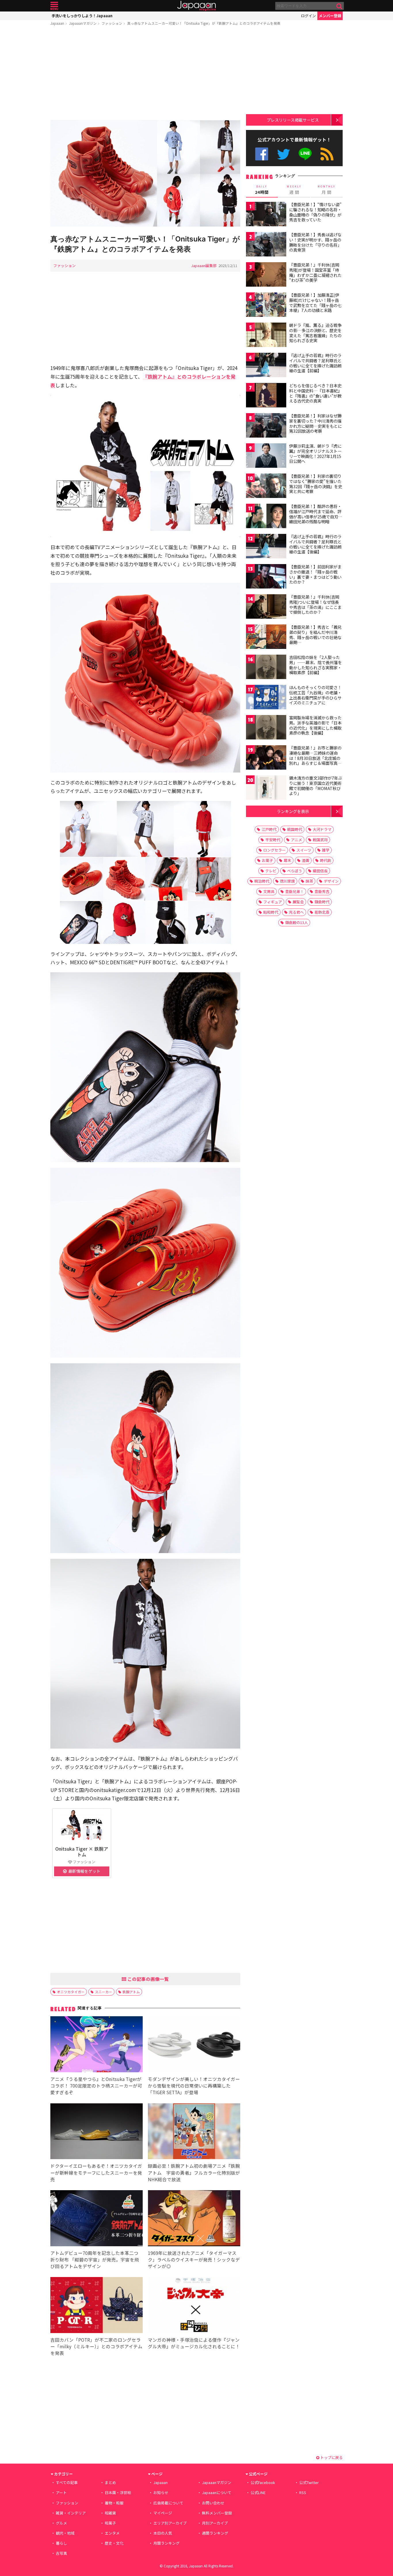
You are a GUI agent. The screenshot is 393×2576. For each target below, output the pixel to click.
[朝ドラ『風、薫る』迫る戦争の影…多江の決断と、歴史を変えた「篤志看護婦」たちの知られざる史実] (266, 336)
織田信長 (320, 871)
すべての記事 (67, 2482)
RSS (327, 154)
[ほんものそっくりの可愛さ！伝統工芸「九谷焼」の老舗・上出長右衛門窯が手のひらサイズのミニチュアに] (266, 698)
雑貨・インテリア (71, 2513)
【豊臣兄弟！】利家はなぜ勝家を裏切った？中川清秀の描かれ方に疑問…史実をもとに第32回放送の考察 (315, 423)
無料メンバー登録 (217, 2513)
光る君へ (296, 912)
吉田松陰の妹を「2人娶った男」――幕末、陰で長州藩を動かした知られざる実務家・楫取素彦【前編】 (315, 665)
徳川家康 (287, 881)
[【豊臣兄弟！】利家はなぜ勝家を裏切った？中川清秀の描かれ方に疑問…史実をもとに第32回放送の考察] (266, 426)
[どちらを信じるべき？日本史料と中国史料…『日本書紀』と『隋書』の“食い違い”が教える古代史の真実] (266, 396)
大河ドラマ (322, 829)
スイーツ (304, 850)
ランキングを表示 (293, 811)
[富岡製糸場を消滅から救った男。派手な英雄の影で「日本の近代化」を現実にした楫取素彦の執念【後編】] (266, 728)
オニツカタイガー (71, 1992)
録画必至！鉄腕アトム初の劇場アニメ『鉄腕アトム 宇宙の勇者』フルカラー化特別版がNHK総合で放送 (194, 2172)
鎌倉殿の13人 (296, 922)
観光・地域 (65, 2533)
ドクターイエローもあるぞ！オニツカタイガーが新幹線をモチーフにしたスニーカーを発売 (96, 2172)
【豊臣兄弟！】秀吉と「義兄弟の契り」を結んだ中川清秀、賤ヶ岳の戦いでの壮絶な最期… (315, 635)
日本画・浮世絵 (118, 2492)
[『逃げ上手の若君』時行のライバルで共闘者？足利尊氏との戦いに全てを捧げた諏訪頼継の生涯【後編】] (266, 547)
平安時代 (273, 840)
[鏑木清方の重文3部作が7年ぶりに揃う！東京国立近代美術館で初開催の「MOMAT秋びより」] (266, 788)
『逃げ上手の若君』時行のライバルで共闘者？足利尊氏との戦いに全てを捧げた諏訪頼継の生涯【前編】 (315, 363)
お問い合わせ (213, 2503)
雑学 (326, 850)
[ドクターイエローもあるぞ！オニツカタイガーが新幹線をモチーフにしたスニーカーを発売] (97, 2132)
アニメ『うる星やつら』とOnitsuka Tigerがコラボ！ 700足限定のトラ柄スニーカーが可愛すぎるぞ (96, 2086)
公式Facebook (262, 154)
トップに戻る (331, 2457)
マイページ (163, 2513)
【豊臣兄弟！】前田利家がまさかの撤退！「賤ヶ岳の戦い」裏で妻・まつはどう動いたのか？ (315, 574)
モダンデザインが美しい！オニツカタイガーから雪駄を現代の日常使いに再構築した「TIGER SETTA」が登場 (194, 2086)
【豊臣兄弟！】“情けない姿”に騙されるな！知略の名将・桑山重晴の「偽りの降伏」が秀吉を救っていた (315, 212)
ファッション (112, 23)
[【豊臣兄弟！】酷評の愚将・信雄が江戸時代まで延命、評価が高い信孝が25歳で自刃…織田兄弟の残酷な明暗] (266, 517)
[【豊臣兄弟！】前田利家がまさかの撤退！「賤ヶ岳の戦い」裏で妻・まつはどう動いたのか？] (266, 577)
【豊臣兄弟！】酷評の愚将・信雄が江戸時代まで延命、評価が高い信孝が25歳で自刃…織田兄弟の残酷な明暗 (316, 514)
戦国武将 (320, 840)
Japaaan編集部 (204, 266)
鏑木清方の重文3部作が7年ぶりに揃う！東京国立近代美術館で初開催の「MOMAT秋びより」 (316, 786)
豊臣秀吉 (322, 891)
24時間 (262, 190)
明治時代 (262, 881)
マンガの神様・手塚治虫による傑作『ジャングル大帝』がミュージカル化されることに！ (194, 2343)
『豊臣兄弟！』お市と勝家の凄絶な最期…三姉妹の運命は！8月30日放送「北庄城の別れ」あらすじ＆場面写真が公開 (315, 758)
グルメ (61, 2523)
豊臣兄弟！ (294, 891)
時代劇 (326, 860)
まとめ (110, 2482)
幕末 (287, 860)
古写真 (61, 2553)
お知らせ (161, 2492)
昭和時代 (271, 912)
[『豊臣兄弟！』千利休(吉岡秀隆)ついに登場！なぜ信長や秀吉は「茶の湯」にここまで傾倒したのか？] (266, 607)
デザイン (331, 881)
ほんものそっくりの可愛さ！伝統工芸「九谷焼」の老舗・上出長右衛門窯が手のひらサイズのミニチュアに (315, 695)
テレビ (271, 871)
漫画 (306, 860)
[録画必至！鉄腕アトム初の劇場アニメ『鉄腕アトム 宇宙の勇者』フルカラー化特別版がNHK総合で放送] (194, 2132)
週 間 (294, 190)
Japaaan (197, 6)
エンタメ (112, 2533)
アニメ (296, 840)
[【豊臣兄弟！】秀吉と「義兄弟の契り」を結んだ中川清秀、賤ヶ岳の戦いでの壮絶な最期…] (266, 638)
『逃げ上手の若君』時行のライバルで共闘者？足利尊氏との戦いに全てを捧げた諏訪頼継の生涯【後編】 (315, 544)
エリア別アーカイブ (170, 2523)
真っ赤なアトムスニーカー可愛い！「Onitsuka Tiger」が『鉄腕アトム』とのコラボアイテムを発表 (204, 23)
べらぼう (295, 871)
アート (61, 2492)
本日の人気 (163, 2533)
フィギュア (273, 902)
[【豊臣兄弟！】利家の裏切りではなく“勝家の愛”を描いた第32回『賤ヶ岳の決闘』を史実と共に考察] (266, 487)
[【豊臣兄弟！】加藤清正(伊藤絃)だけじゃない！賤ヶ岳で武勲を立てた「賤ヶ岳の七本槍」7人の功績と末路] (266, 305)
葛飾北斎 (322, 912)
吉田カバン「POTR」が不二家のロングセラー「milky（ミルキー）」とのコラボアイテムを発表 (96, 2346)
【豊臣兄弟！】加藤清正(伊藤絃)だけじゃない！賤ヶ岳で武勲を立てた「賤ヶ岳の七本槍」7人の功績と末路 (315, 303)
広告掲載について (168, 2503)
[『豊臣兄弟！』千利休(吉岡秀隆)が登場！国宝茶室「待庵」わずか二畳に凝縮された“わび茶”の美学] (266, 275)
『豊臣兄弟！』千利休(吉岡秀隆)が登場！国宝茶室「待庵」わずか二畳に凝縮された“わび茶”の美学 (315, 272)
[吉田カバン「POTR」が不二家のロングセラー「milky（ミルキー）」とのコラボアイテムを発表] (97, 2306)
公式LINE (305, 154)
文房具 (269, 891)
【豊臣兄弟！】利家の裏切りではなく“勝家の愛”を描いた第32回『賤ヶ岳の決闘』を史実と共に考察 (316, 484)
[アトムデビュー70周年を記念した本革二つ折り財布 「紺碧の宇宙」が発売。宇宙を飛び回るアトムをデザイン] (97, 2219)
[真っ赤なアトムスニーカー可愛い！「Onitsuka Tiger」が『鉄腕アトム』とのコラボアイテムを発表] (145, 174)
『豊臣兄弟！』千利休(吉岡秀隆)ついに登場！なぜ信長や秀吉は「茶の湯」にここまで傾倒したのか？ (315, 604)
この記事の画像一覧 (148, 1979)
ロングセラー (274, 850)
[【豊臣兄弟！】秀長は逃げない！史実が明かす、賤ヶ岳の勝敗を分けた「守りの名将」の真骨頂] (266, 245)
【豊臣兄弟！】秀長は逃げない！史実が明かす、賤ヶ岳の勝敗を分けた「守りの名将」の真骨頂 (315, 242)
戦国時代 (295, 829)
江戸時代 (269, 829)
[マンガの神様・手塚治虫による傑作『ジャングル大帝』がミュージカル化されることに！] (194, 2306)
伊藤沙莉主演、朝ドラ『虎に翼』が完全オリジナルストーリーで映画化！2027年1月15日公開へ (315, 454)
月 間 (327, 190)
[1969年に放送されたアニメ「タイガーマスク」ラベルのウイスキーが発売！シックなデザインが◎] (194, 2219)
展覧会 (298, 902)
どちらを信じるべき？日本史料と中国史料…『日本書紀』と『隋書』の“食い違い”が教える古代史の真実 (315, 393)
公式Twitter (284, 154)
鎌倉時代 (322, 902)
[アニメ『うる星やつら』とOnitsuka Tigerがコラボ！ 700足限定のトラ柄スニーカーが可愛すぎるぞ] (97, 2045)
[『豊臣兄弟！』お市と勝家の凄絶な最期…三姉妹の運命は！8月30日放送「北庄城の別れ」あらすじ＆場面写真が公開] (266, 758)
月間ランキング (166, 2543)
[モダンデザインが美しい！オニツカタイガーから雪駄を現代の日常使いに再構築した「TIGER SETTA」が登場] (194, 2045)
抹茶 (309, 881)
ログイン (308, 16)
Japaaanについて (217, 2492)
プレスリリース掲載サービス (293, 120)
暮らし (61, 2543)
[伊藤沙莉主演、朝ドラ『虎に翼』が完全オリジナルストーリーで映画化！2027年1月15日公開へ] (266, 456)
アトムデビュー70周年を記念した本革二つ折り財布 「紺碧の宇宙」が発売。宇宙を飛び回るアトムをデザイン (95, 2259)
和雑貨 (110, 2513)
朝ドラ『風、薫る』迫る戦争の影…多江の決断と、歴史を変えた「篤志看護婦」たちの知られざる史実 (315, 333)
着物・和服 (114, 2503)
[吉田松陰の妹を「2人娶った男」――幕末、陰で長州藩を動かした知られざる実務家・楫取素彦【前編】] (266, 668)
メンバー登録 (330, 16)
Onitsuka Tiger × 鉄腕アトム (82, 1851)
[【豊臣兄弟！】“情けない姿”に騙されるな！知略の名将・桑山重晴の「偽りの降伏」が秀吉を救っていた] (266, 215)
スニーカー (104, 1992)
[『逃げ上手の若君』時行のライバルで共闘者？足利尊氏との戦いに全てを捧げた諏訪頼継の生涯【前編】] (266, 366)
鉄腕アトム (131, 1992)
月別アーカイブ (215, 2523)
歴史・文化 (114, 2543)
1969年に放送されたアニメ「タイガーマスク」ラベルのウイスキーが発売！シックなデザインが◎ (194, 2259)
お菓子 (267, 860)
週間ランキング (215, 2533)
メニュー (54, 6)
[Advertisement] (145, 74)
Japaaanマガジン (83, 23)
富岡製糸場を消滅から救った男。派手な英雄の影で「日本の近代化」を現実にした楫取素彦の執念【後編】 (315, 725)
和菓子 (110, 2523)
